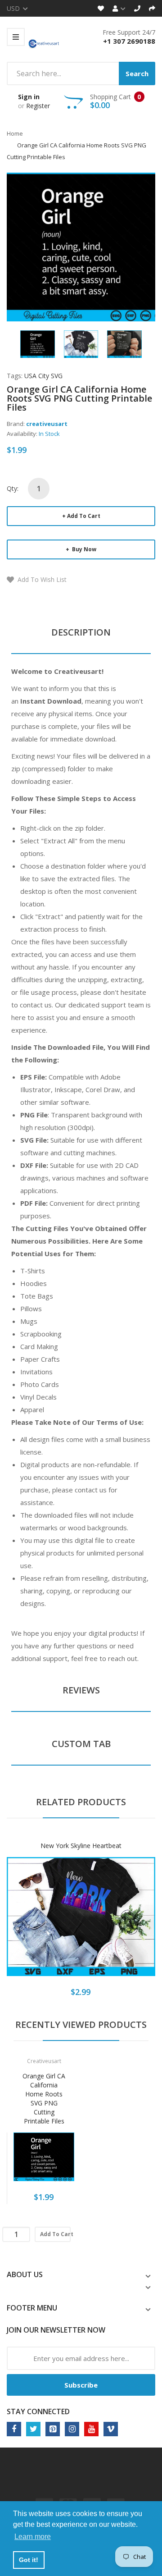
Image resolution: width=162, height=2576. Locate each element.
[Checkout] (152, 8)
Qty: (13, 488)
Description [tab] (81, 632)
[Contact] (137, 8)
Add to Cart (84, 516)
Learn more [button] (33, 2537)
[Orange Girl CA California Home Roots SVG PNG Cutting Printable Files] (38, 343)
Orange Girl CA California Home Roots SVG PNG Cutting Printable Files (44, 2098)
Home (15, 133)
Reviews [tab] (81, 1690)
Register (38, 106)
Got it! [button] (29, 2560)
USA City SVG (43, 376)
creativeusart (47, 424)
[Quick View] (117, 1923)
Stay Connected (38, 2411)
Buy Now (83, 549)
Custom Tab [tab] (81, 1744)
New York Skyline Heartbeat (81, 1846)
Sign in (29, 97)
